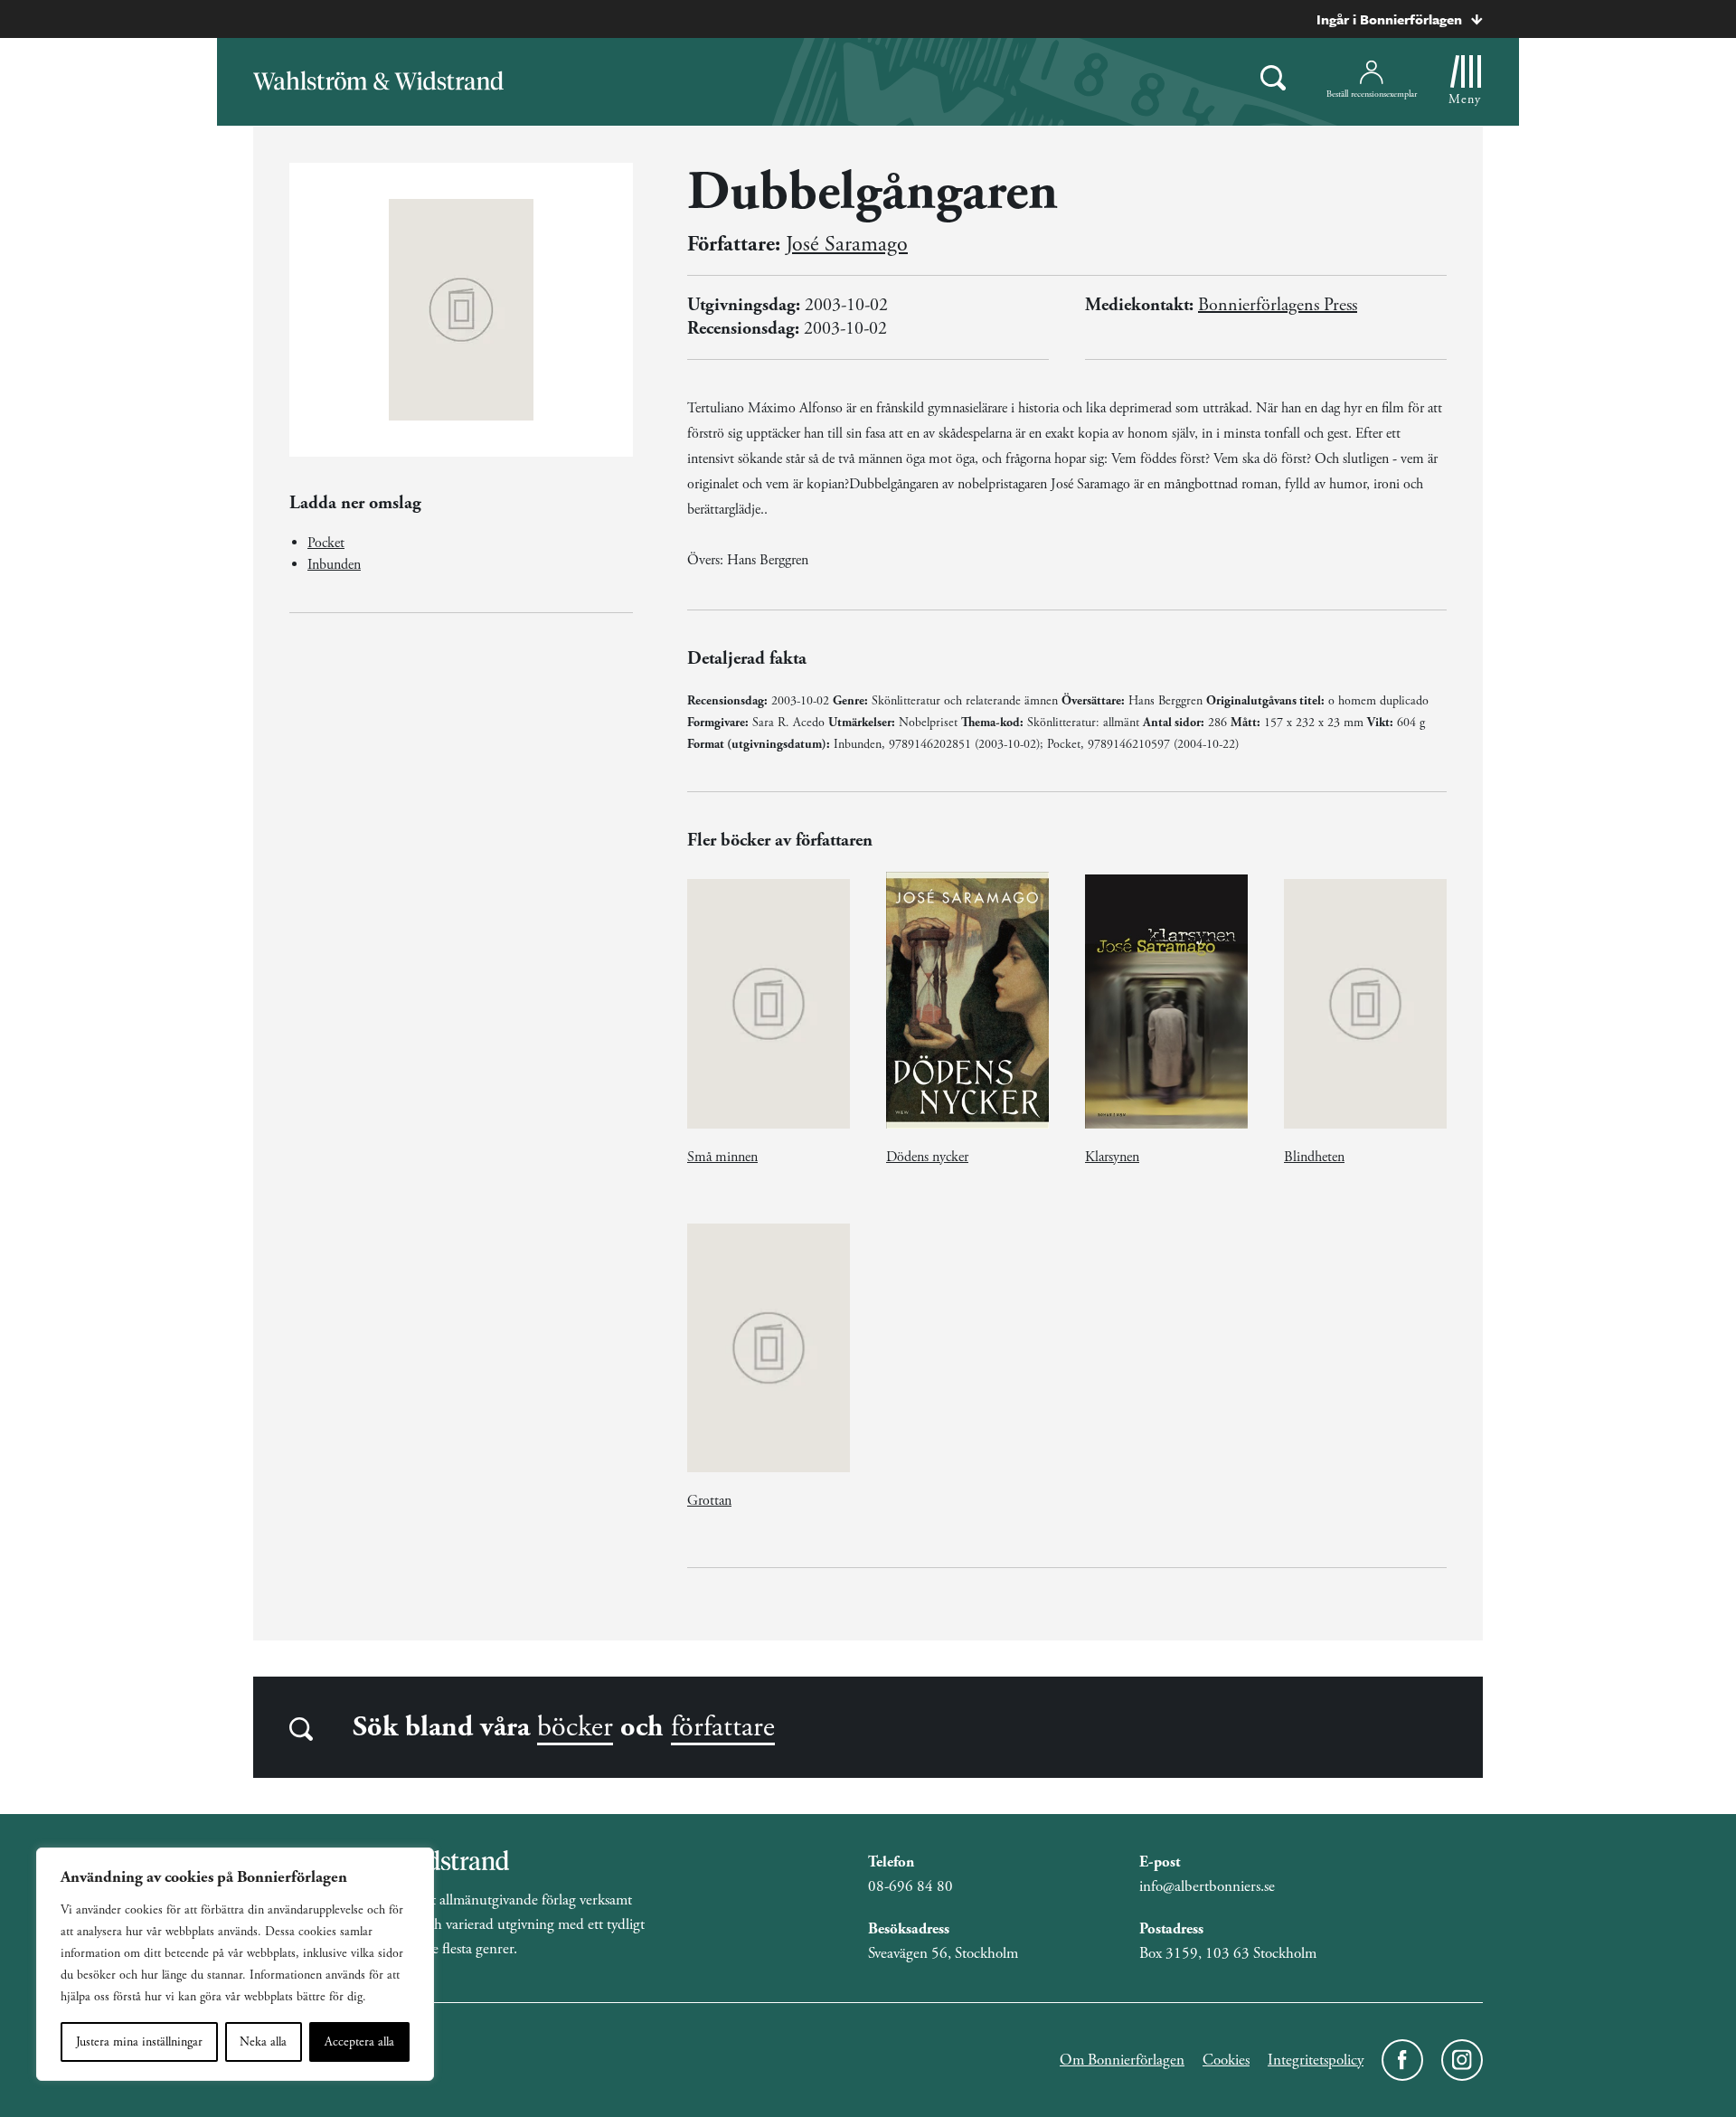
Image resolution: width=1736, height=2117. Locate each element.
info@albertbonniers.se (1207, 1886)
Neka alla (263, 2042)
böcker (575, 1727)
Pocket (326, 543)
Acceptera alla (359, 2042)
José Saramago (847, 244)
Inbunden (334, 565)
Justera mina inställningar (139, 2042)
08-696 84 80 (910, 1886)
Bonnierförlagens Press (1278, 305)
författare (723, 1727)
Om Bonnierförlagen (1122, 2060)
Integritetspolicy (1316, 2060)
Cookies (1226, 2060)
